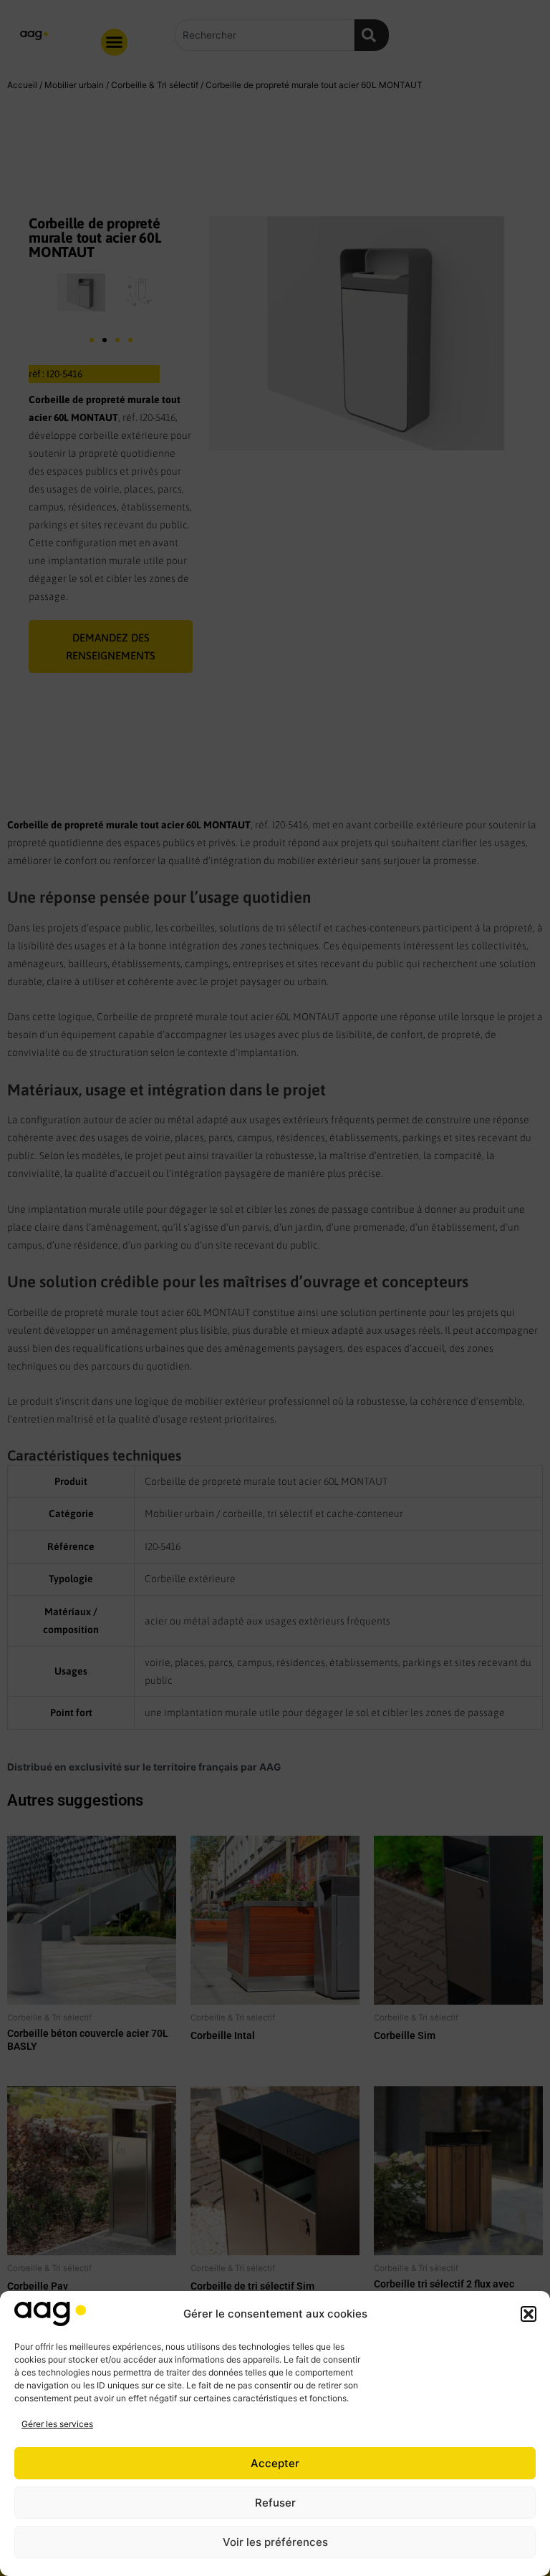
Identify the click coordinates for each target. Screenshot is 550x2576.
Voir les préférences (275, 2542)
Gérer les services (57, 2424)
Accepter (275, 2463)
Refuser (275, 2503)
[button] (529, 2314)
